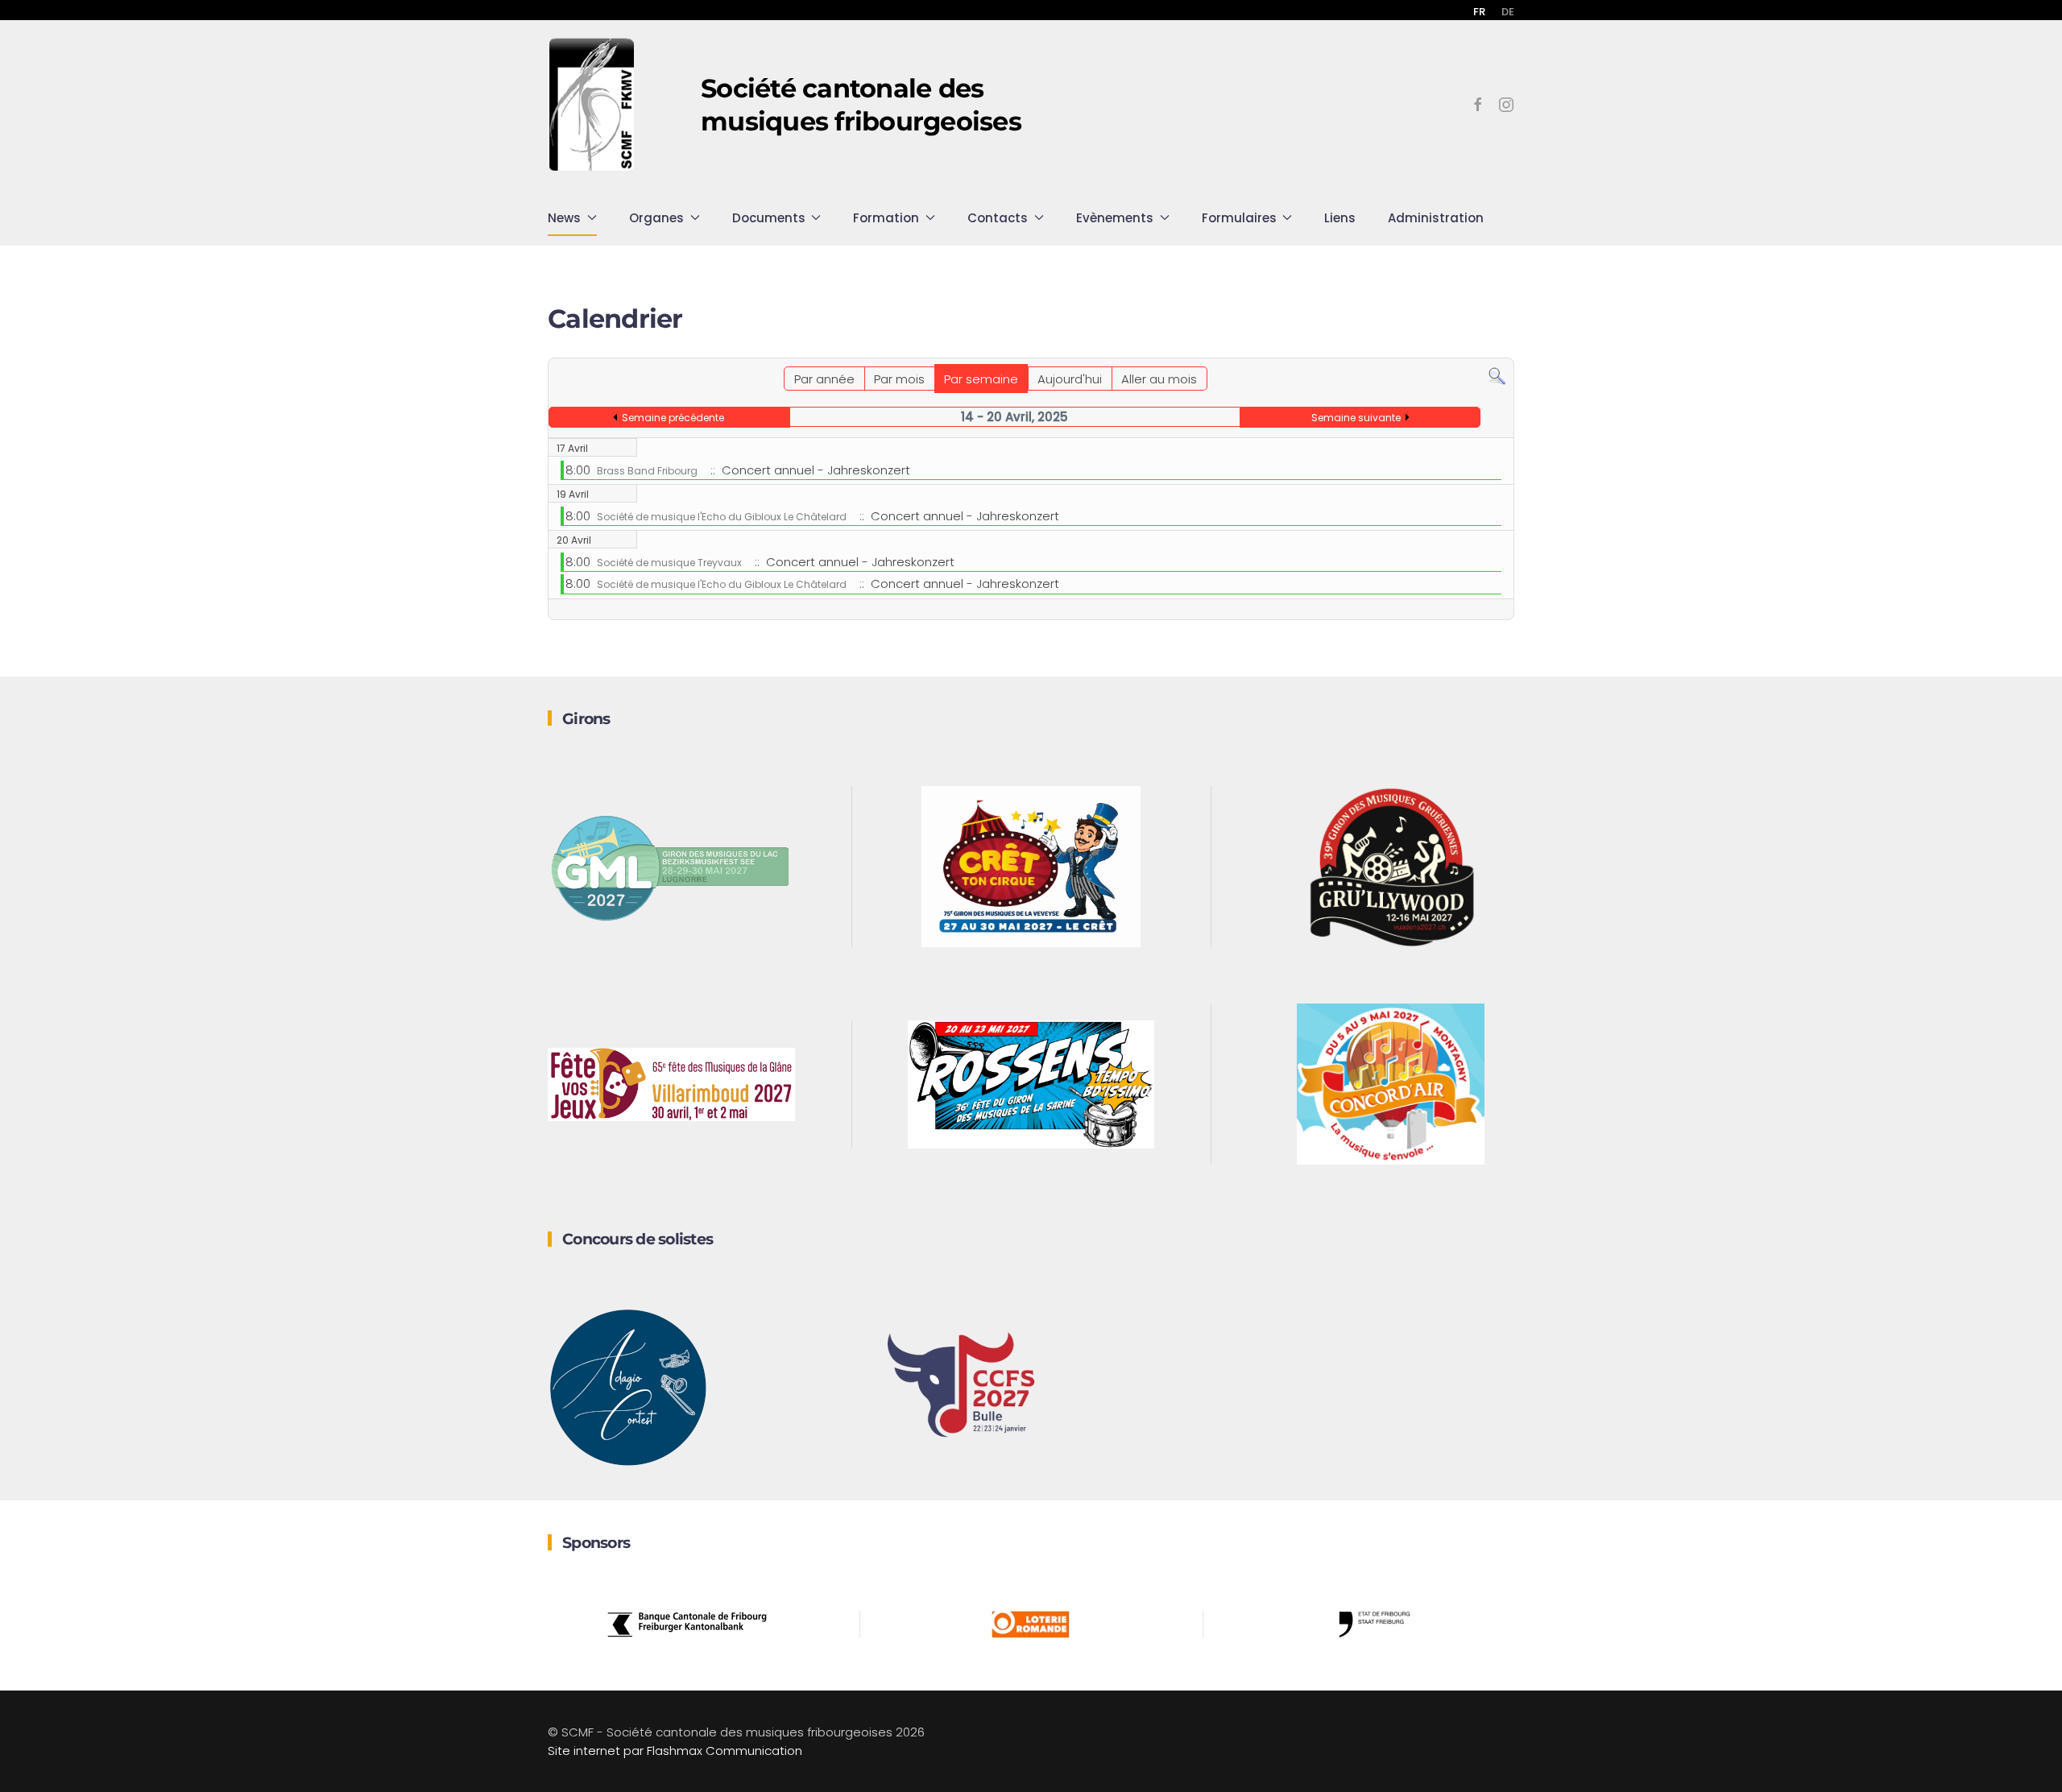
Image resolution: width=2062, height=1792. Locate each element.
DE (1508, 12)
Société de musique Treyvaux (669, 563)
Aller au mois (1159, 379)
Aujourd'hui (1070, 379)
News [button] (564, 218)
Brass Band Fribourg (647, 471)
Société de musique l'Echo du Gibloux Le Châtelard (722, 517)
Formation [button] (886, 218)
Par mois (899, 379)
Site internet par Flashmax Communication (675, 1751)
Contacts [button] (998, 218)
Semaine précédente (673, 418)
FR (1479, 12)
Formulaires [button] (1239, 218)
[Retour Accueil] (592, 105)
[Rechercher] (1497, 376)
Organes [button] (656, 218)
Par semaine (981, 379)
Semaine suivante (1356, 418)
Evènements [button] (1115, 218)
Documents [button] (769, 218)
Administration (1436, 218)
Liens (1340, 218)
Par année (824, 379)
